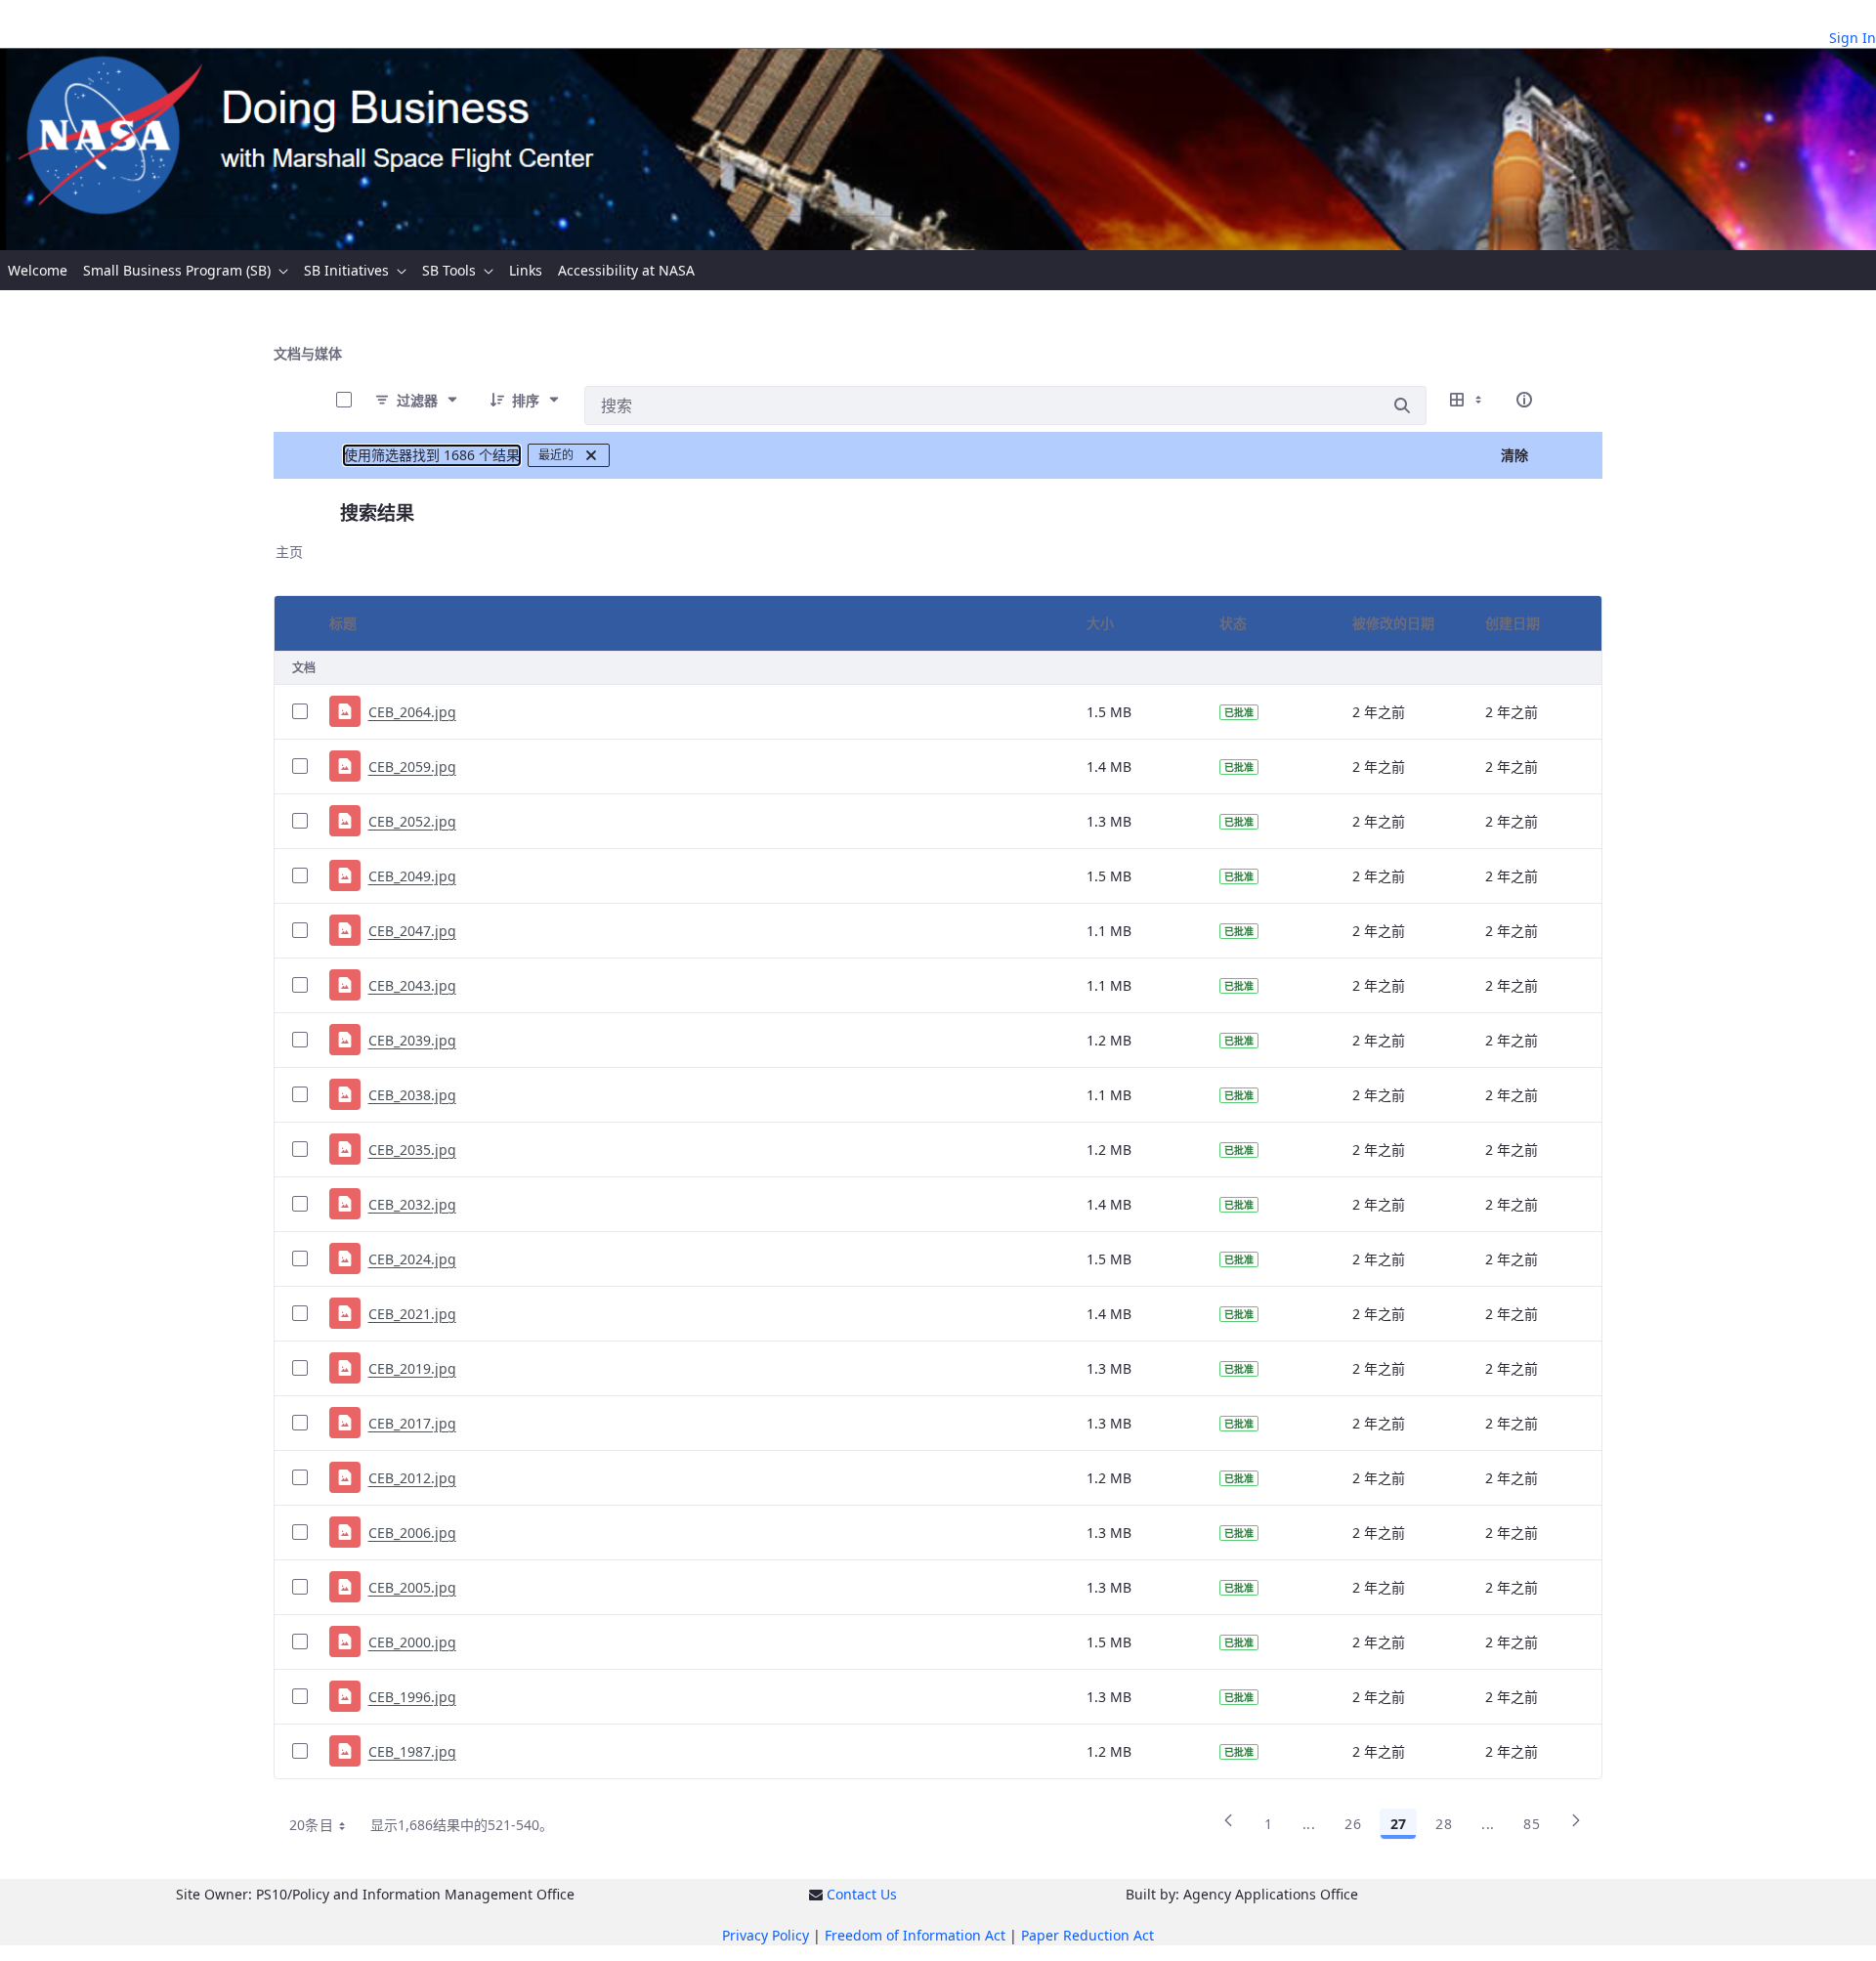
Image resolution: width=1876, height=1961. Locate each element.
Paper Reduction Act (1087, 1935)
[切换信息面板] (1524, 400)
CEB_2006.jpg (412, 1533)
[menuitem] (38, 270)
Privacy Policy (766, 1935)
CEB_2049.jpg (412, 876)
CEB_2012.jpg (412, 1478)
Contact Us (862, 1894)
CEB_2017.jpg (412, 1423)
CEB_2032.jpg (412, 1204)
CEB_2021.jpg (412, 1314)
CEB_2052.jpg (412, 821)
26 (1353, 1824)
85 (1532, 1824)
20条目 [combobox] (311, 1825)
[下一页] (1576, 1827)
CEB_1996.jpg (412, 1697)
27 (1398, 1824)
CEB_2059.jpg (412, 767)
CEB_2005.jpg (412, 1587)
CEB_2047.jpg (412, 931)
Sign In (1853, 38)
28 (1444, 1824)
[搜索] (1402, 405)
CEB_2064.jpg (412, 712)
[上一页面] (1228, 1827)
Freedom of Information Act (915, 1935)
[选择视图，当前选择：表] (1468, 400)
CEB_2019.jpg (412, 1368)
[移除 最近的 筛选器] (591, 455)
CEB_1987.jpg (412, 1751)
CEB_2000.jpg (412, 1642)
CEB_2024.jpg (412, 1259)
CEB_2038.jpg (412, 1095)
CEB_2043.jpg (412, 985)
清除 (1514, 455)
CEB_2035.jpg (412, 1150)
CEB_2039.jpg (412, 1040)
